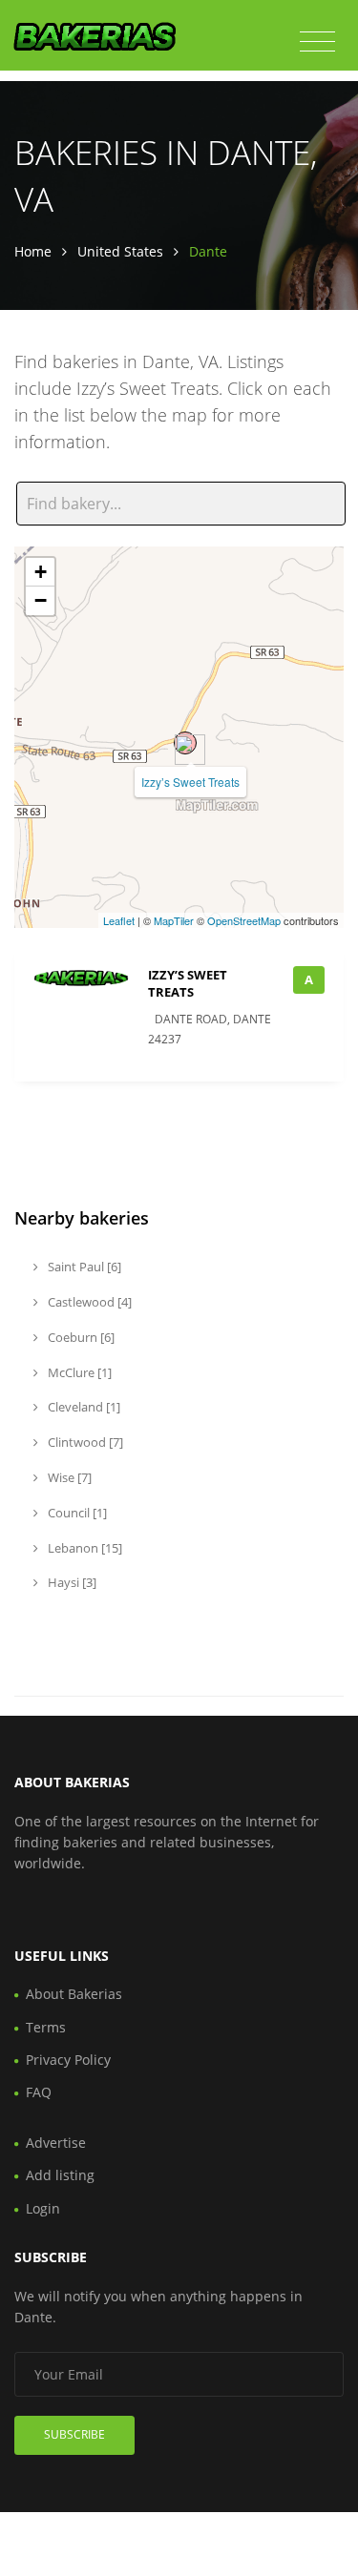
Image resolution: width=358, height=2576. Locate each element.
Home (33, 251)
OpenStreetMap (244, 920)
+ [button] (41, 572)
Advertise (56, 2143)
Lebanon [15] (84, 1548)
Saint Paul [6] (83, 1267)
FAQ (39, 2092)
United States (120, 251)
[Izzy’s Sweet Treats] (185, 743)
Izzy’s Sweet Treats (190, 782)
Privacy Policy (68, 2060)
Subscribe (74, 2434)
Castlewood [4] (88, 1302)
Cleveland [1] (83, 1407)
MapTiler (174, 920)
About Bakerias (74, 1994)
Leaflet (119, 920)
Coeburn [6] (80, 1337)
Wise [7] (68, 1477)
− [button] (41, 600)
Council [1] (76, 1513)
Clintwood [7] (84, 1442)
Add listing (60, 2175)
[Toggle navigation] (317, 42)
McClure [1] (78, 1372)
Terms (46, 2027)
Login (43, 2208)
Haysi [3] (71, 1582)
